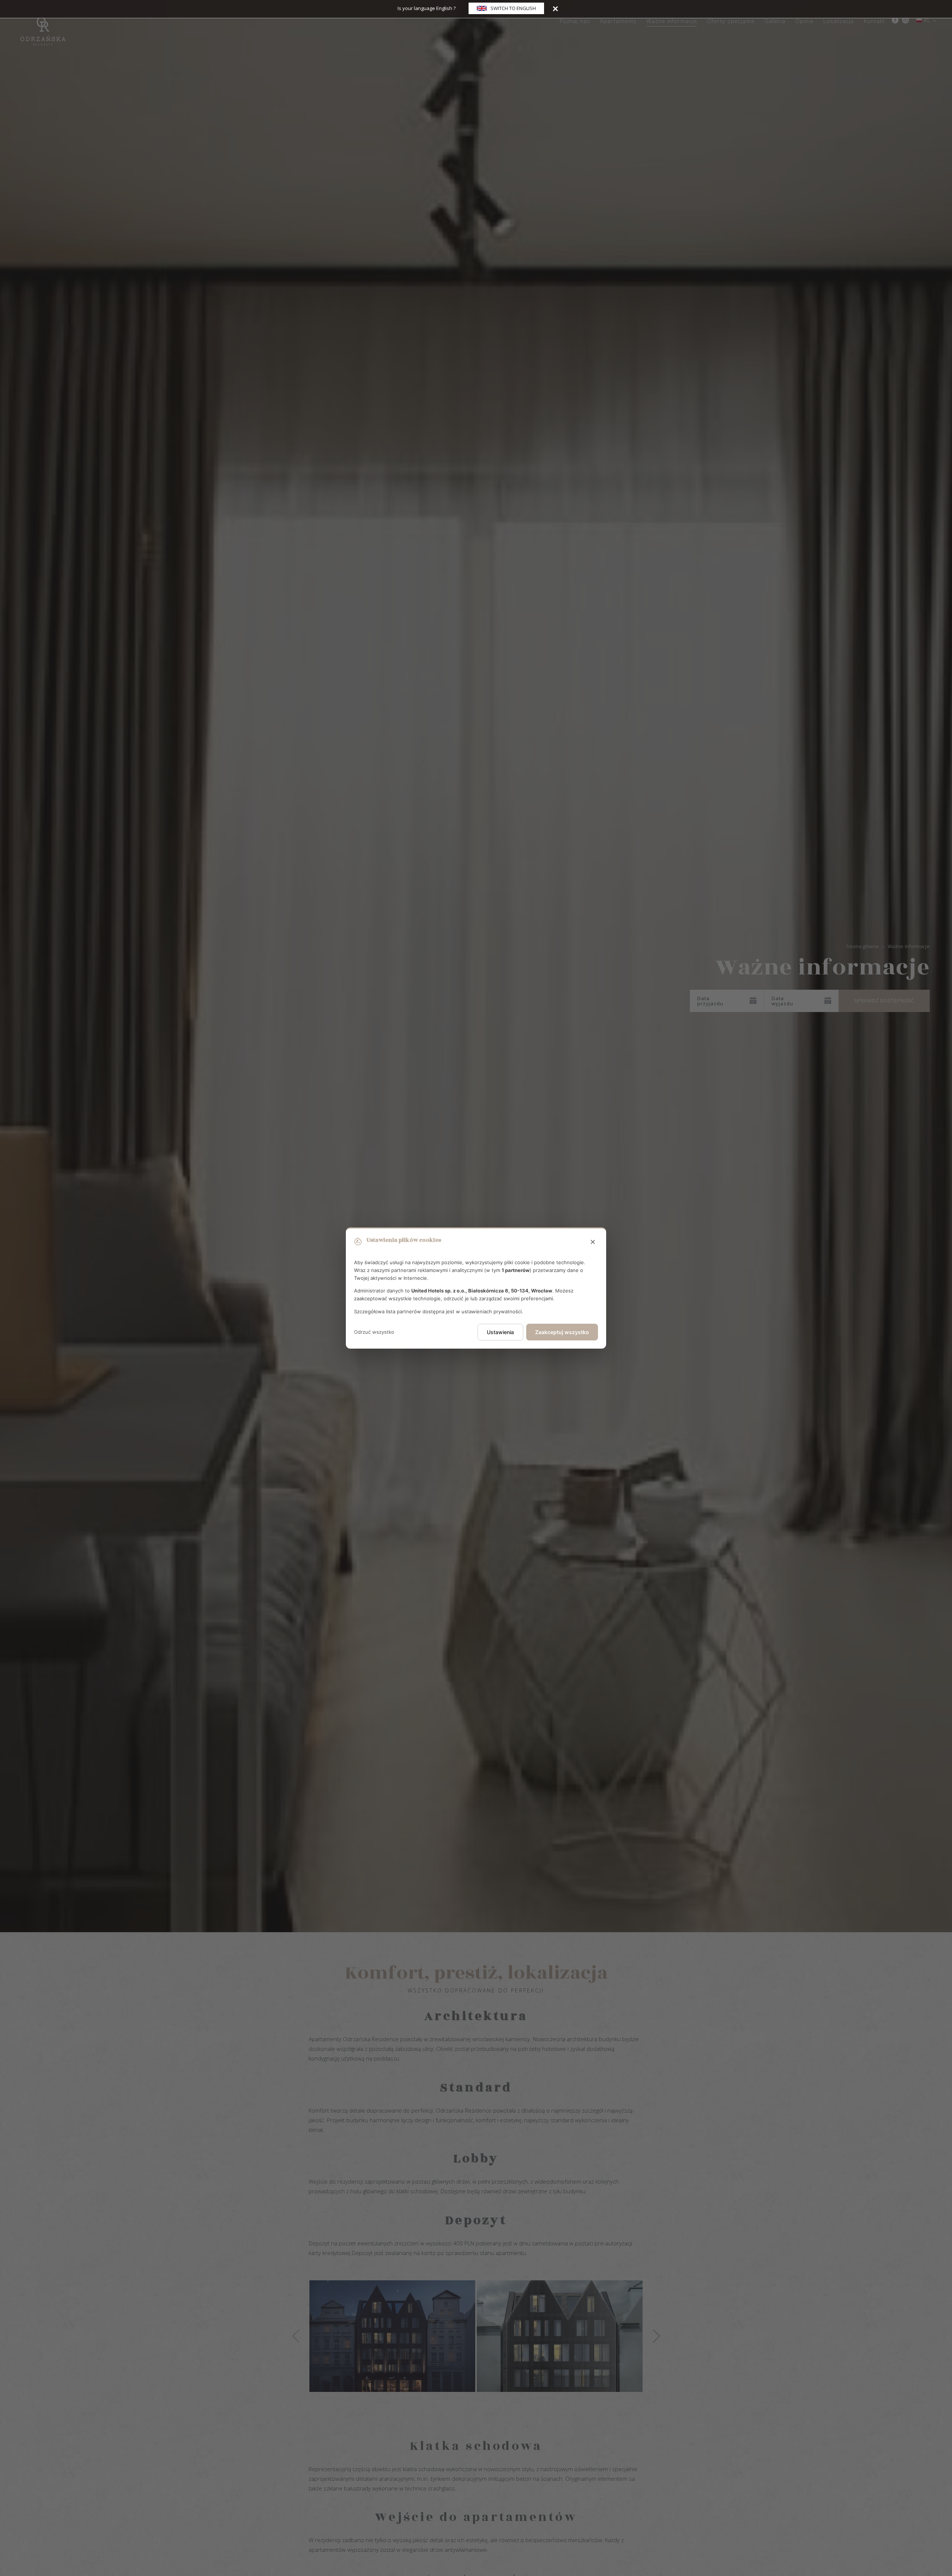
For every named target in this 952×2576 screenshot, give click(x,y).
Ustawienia (500, 1332)
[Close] (555, 8)
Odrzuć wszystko (374, 1332)
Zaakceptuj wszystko (562, 1332)
